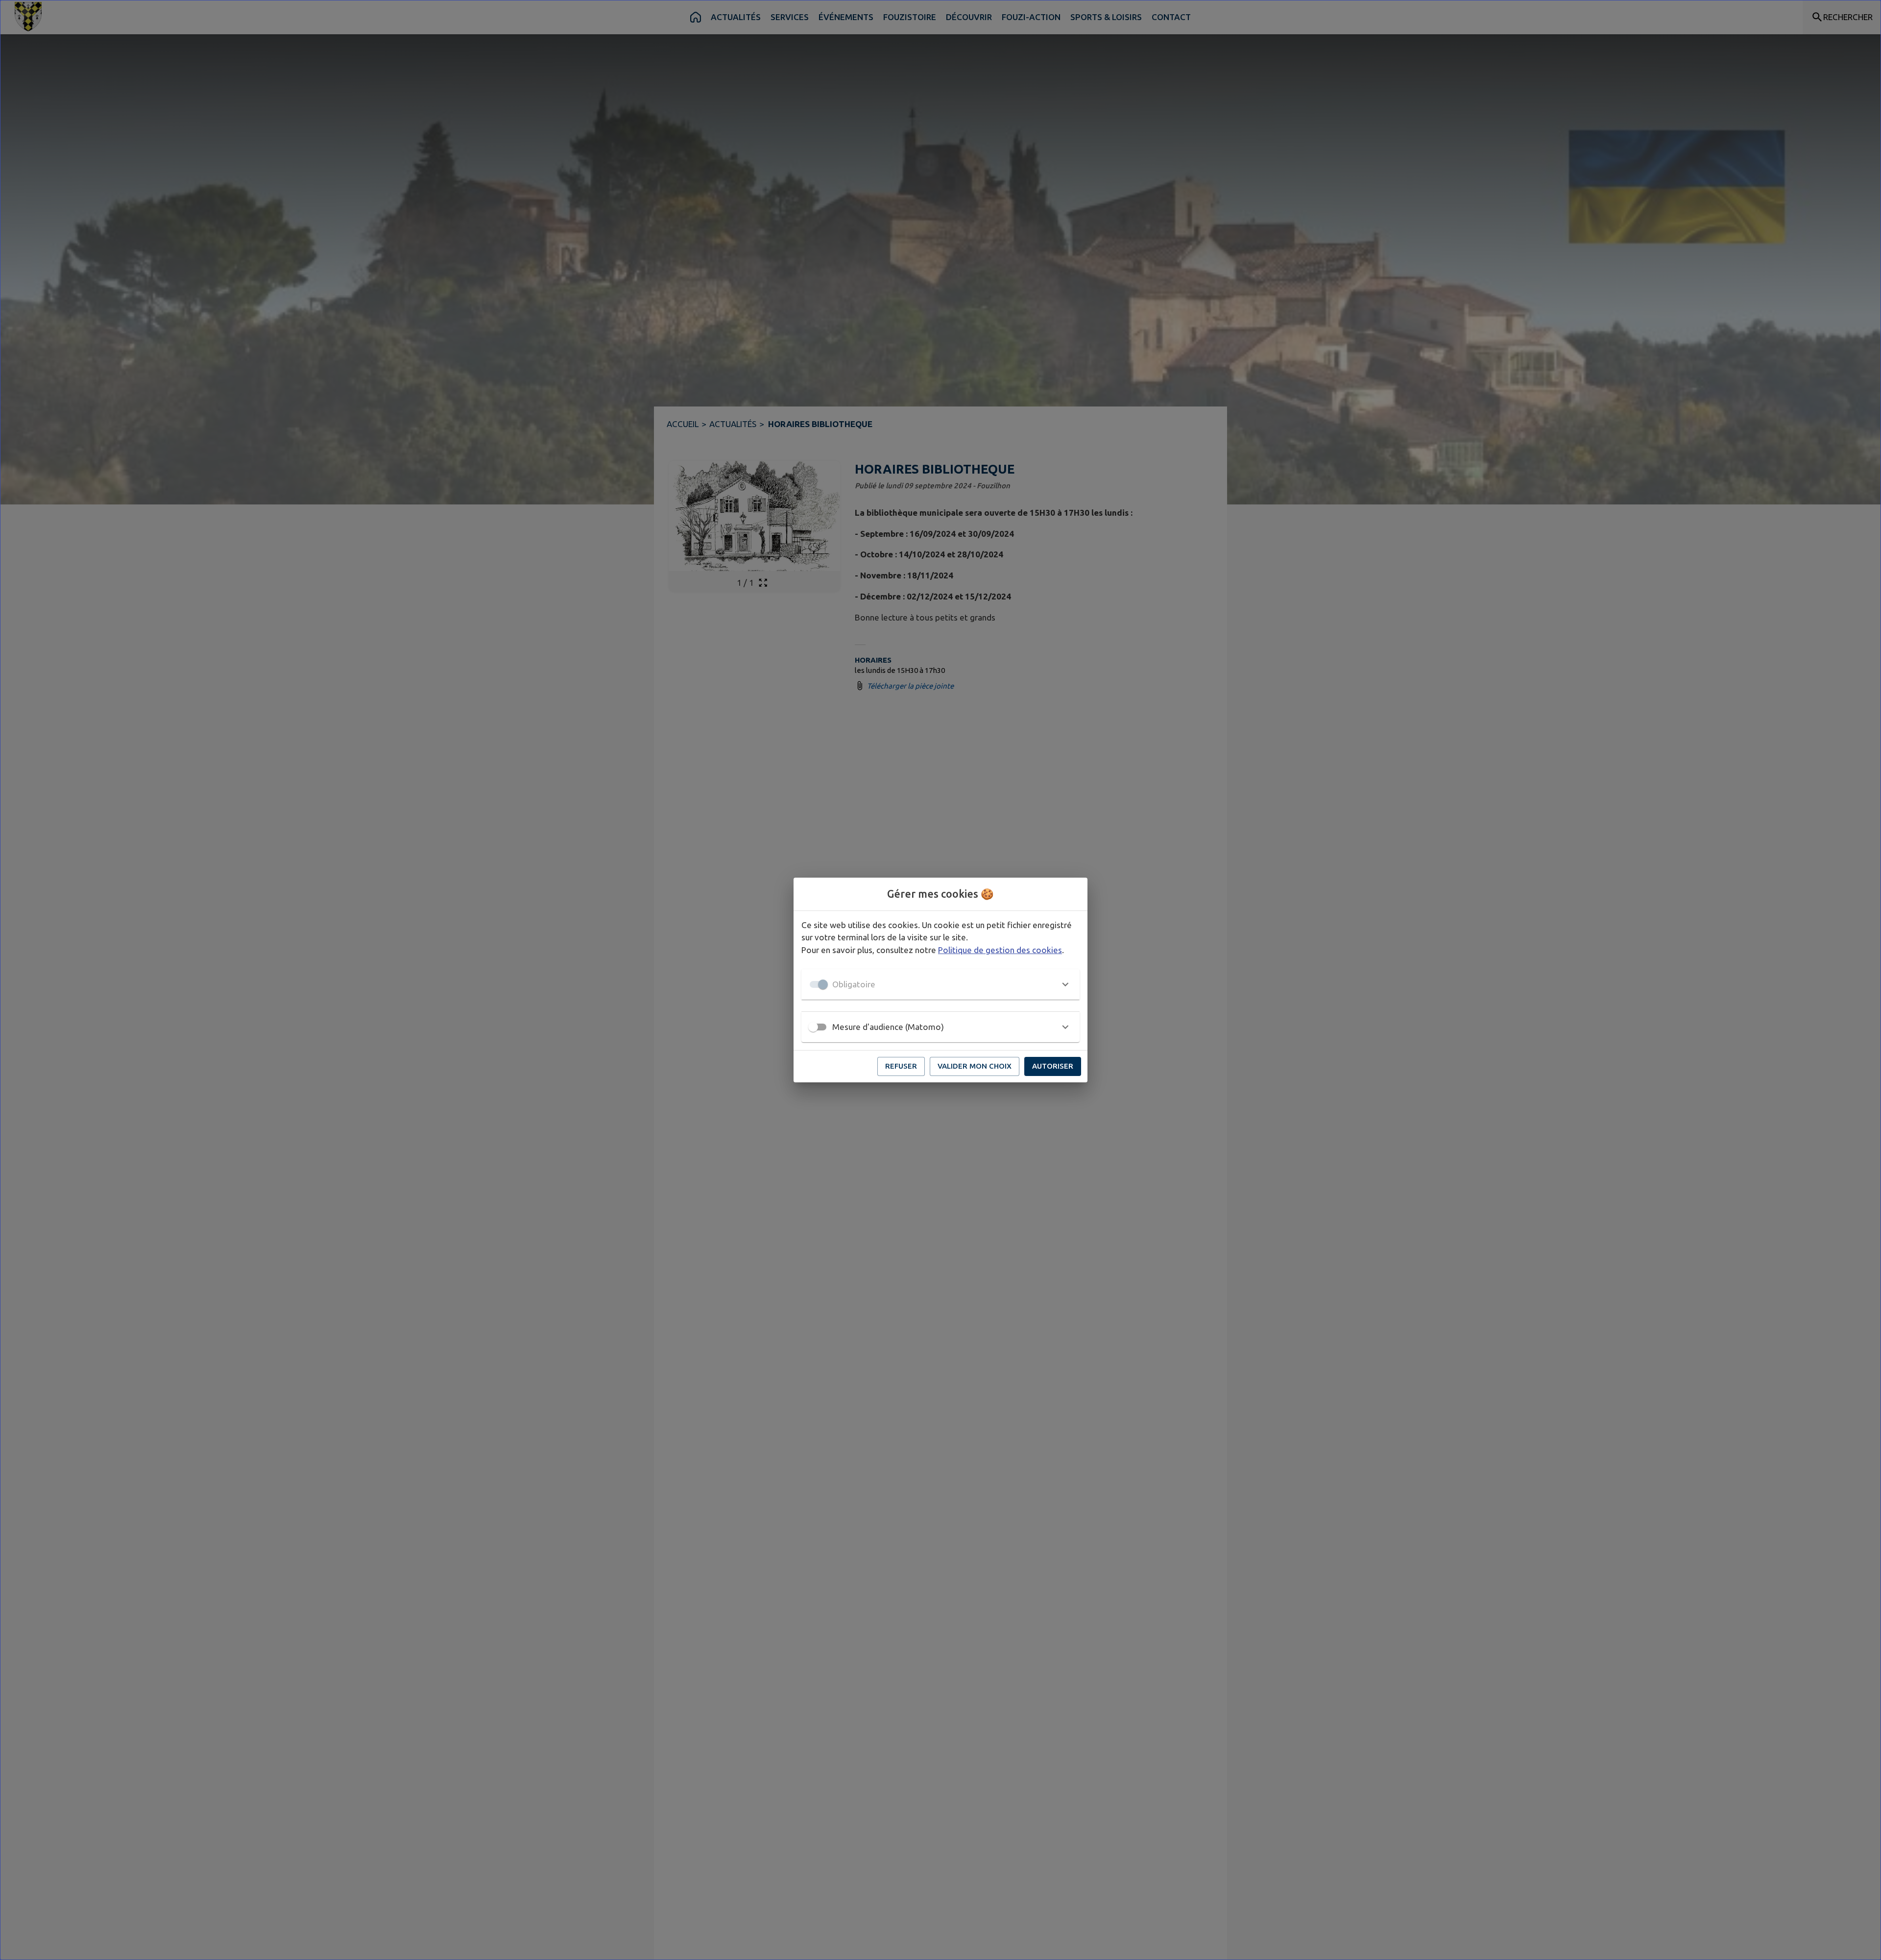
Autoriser (1053, 1066)
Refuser (901, 1066)
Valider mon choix (975, 1066)
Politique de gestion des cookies (1000, 950)
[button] (940, 984)
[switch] (813, 1027)
